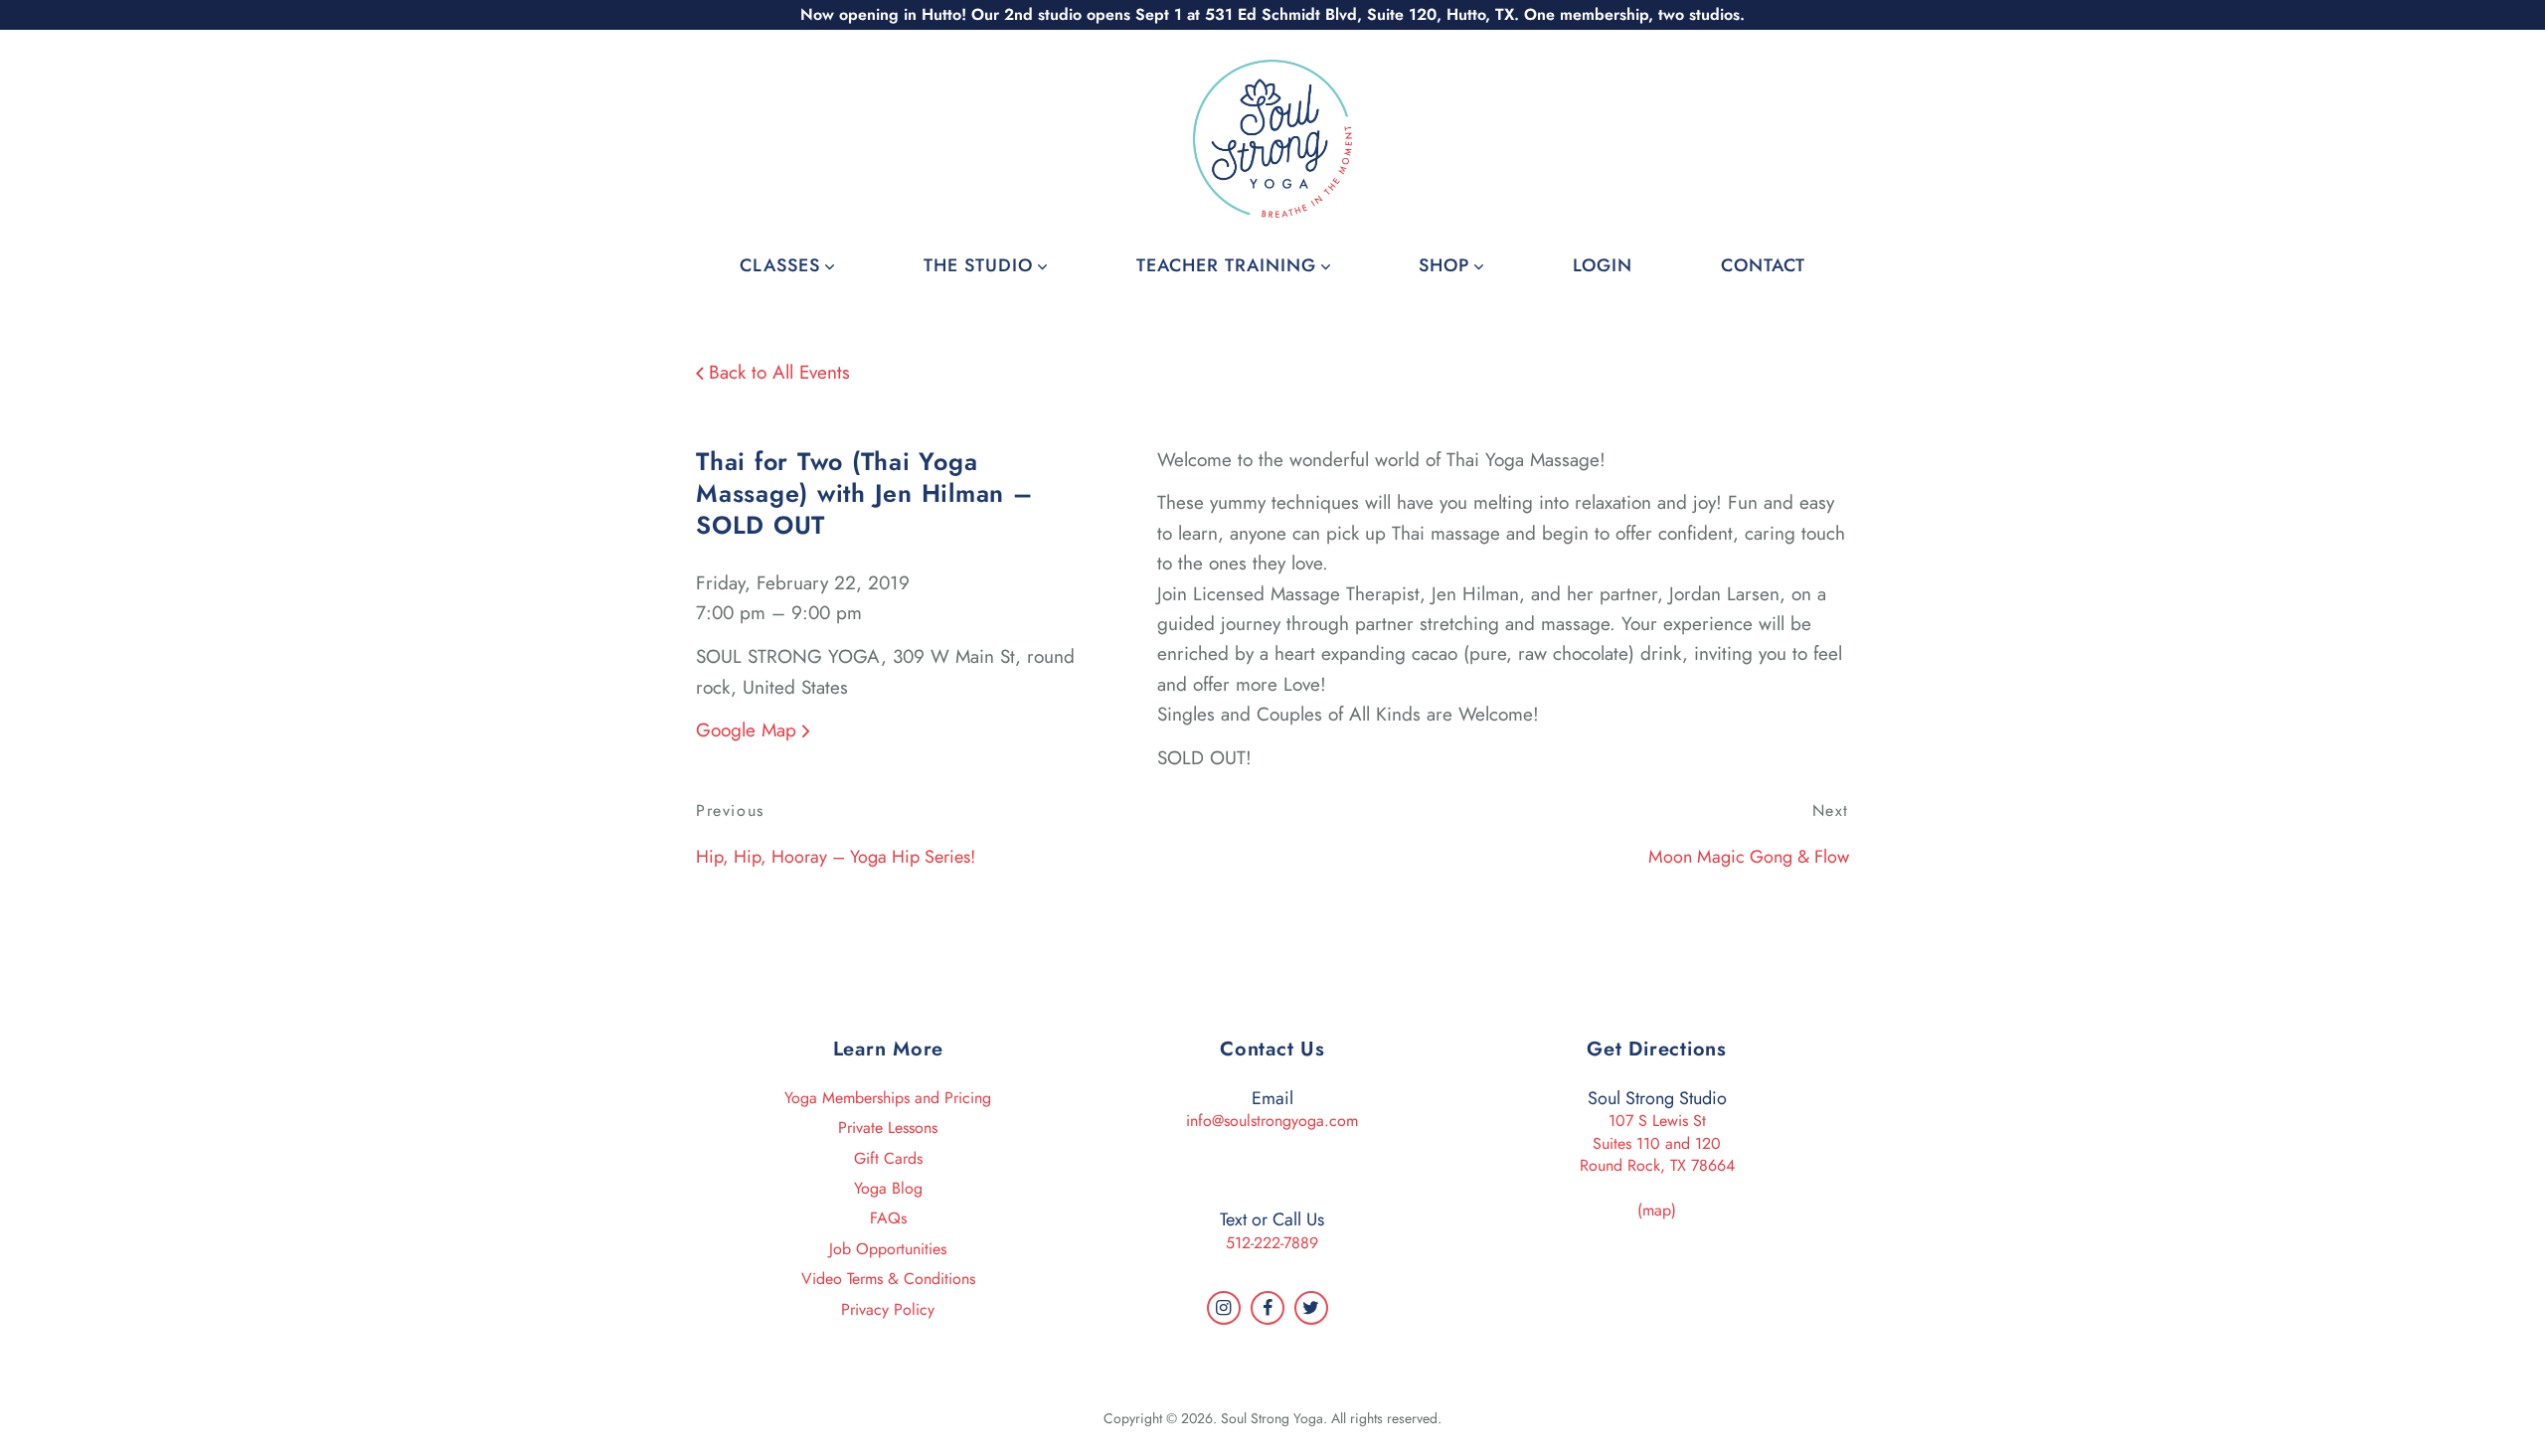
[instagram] (1224, 1308)
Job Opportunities (888, 1249)
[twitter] (1311, 1308)
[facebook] (1268, 1308)
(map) (1657, 1210)
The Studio (978, 265)
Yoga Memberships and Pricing (888, 1098)
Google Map (749, 730)
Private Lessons (888, 1128)
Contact (1763, 265)
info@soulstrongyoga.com (1272, 1121)
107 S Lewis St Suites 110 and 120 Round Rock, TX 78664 (1657, 1143)
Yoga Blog (888, 1188)
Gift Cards (888, 1158)
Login (1603, 265)
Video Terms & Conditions (888, 1279)
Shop (1444, 265)
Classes (780, 265)
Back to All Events (776, 372)
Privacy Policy (888, 1309)
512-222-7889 (1272, 1243)
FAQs (888, 1218)
